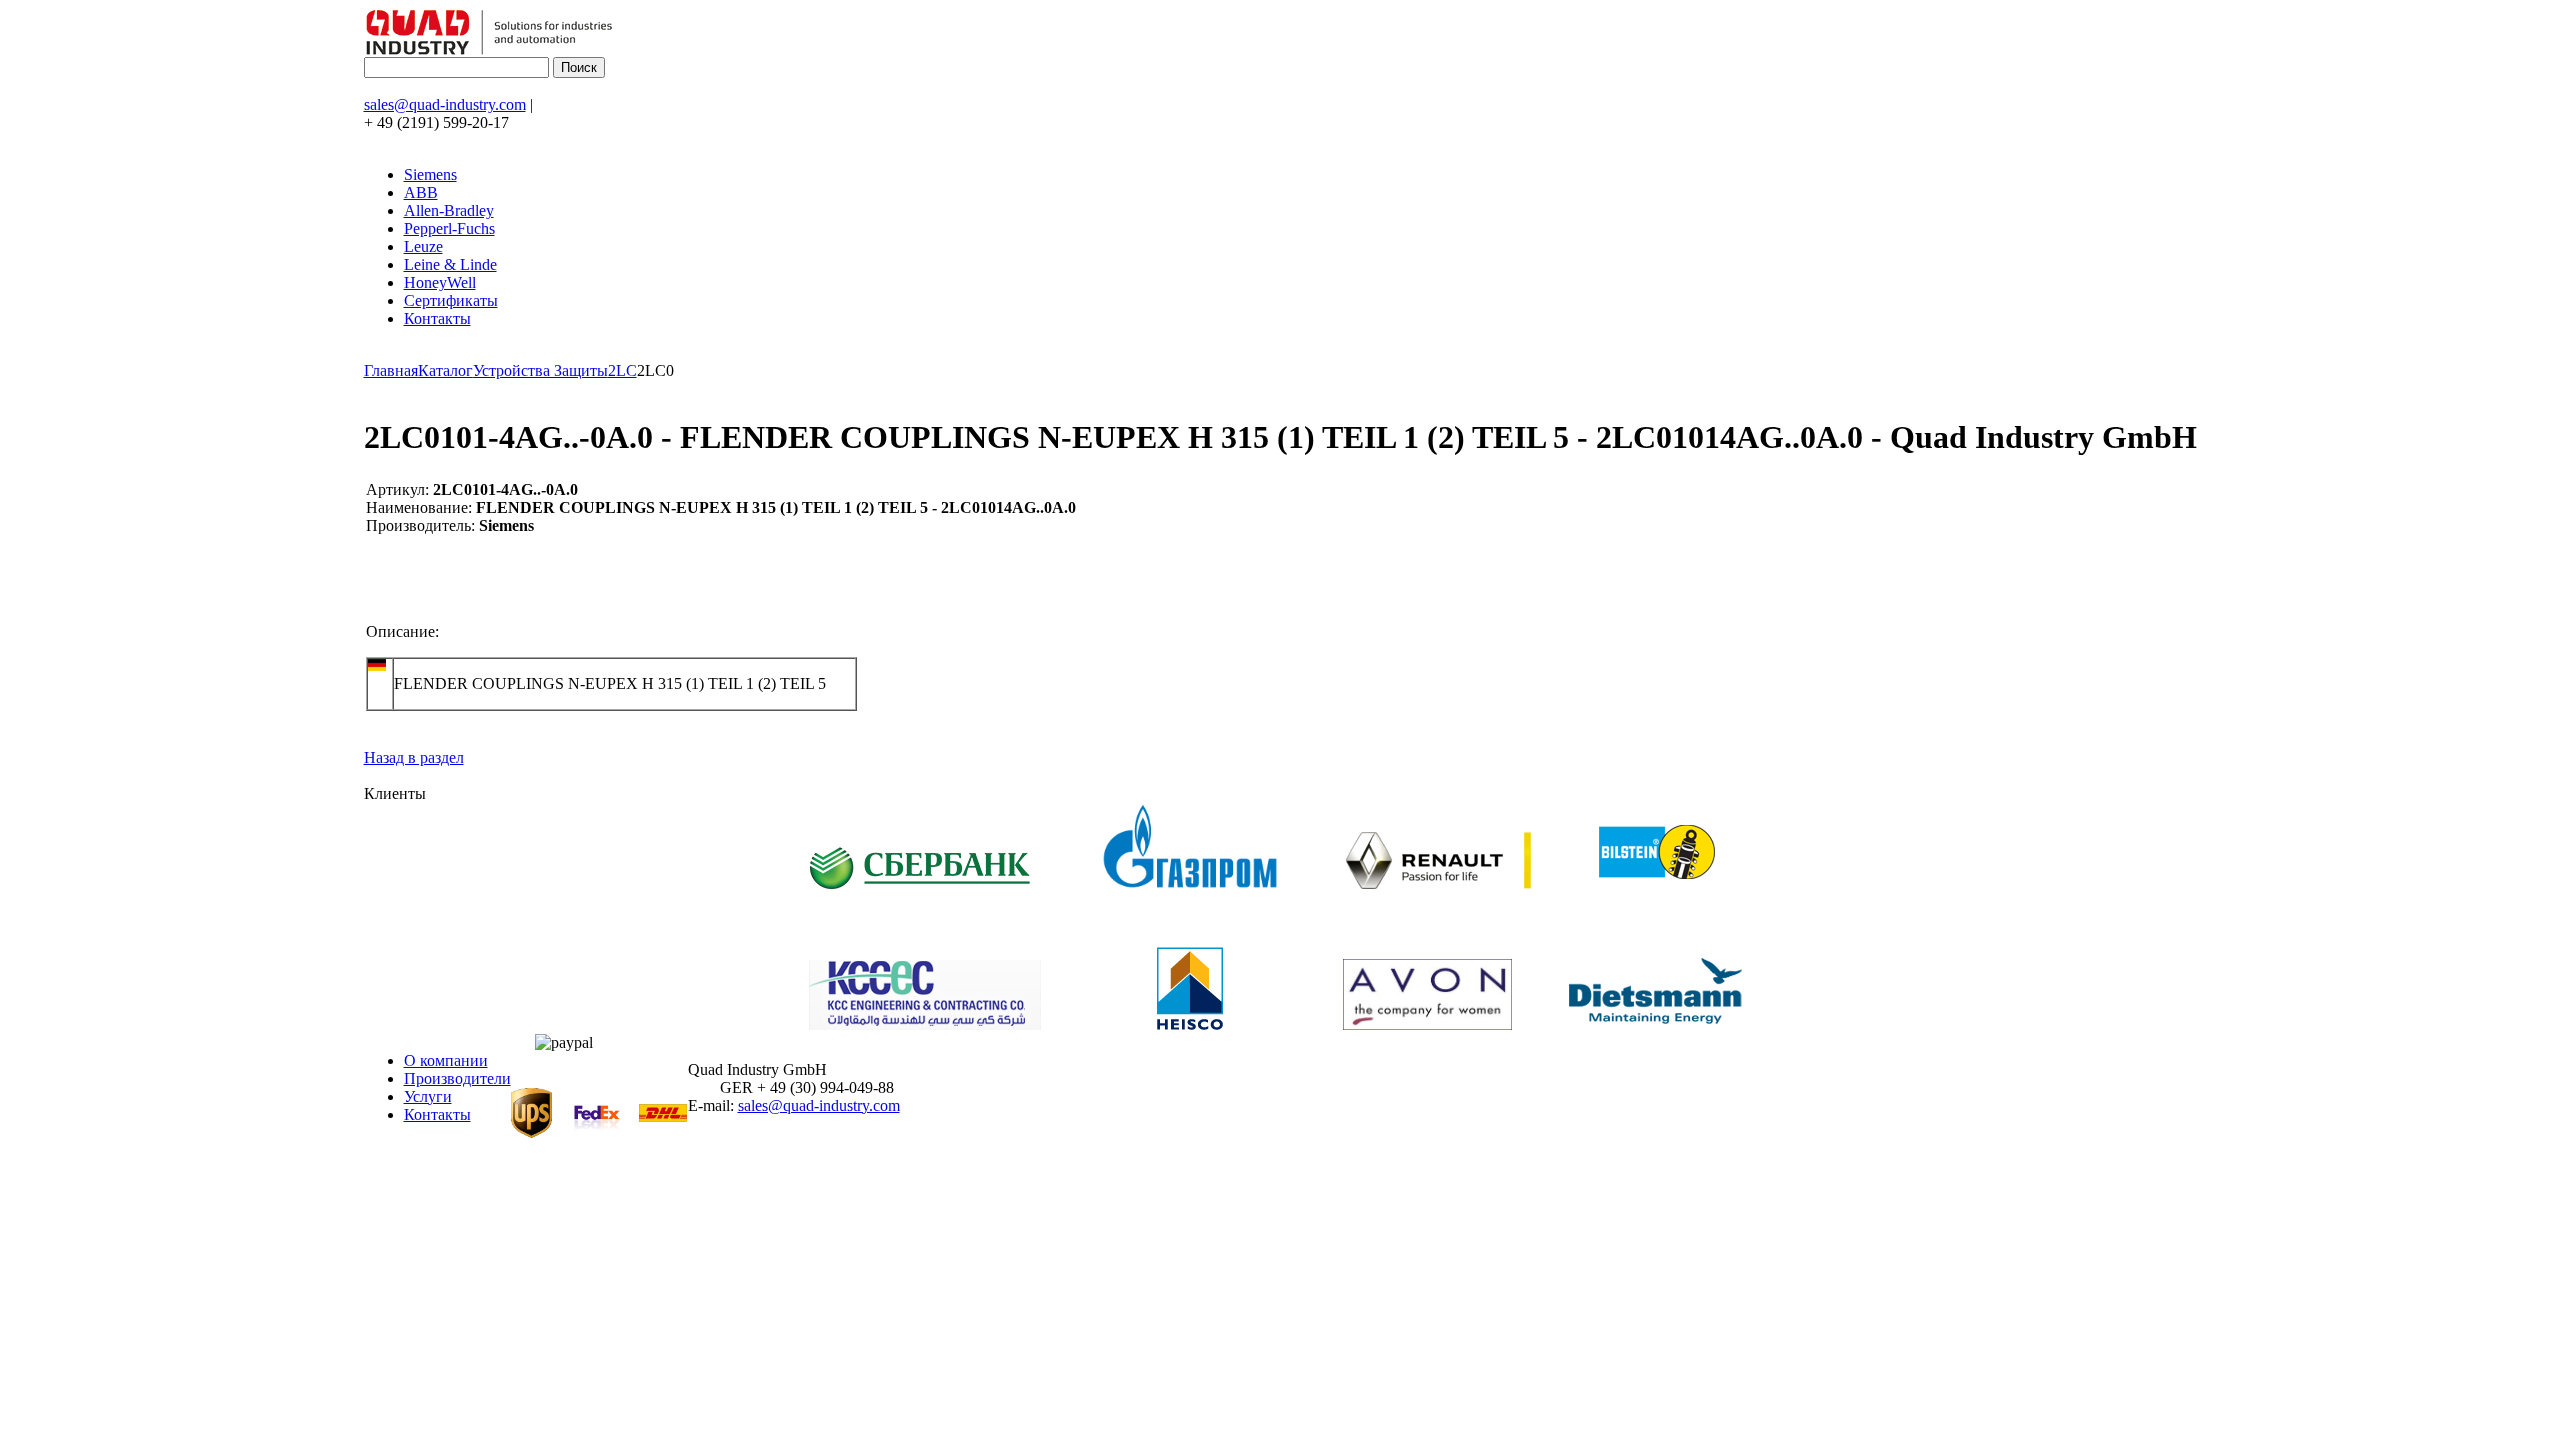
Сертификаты (451, 300)
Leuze (423, 246)
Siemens (430, 174)
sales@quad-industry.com (445, 104)
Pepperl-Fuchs (449, 228)
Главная (391, 370)
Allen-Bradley (449, 210)
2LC (622, 370)
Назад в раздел (414, 757)
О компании (446, 1060)
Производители (457, 1078)
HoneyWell (440, 282)
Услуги (428, 1096)
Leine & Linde (450, 264)
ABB (421, 192)
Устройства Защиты (540, 370)
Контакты (437, 318)
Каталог (445, 370)
